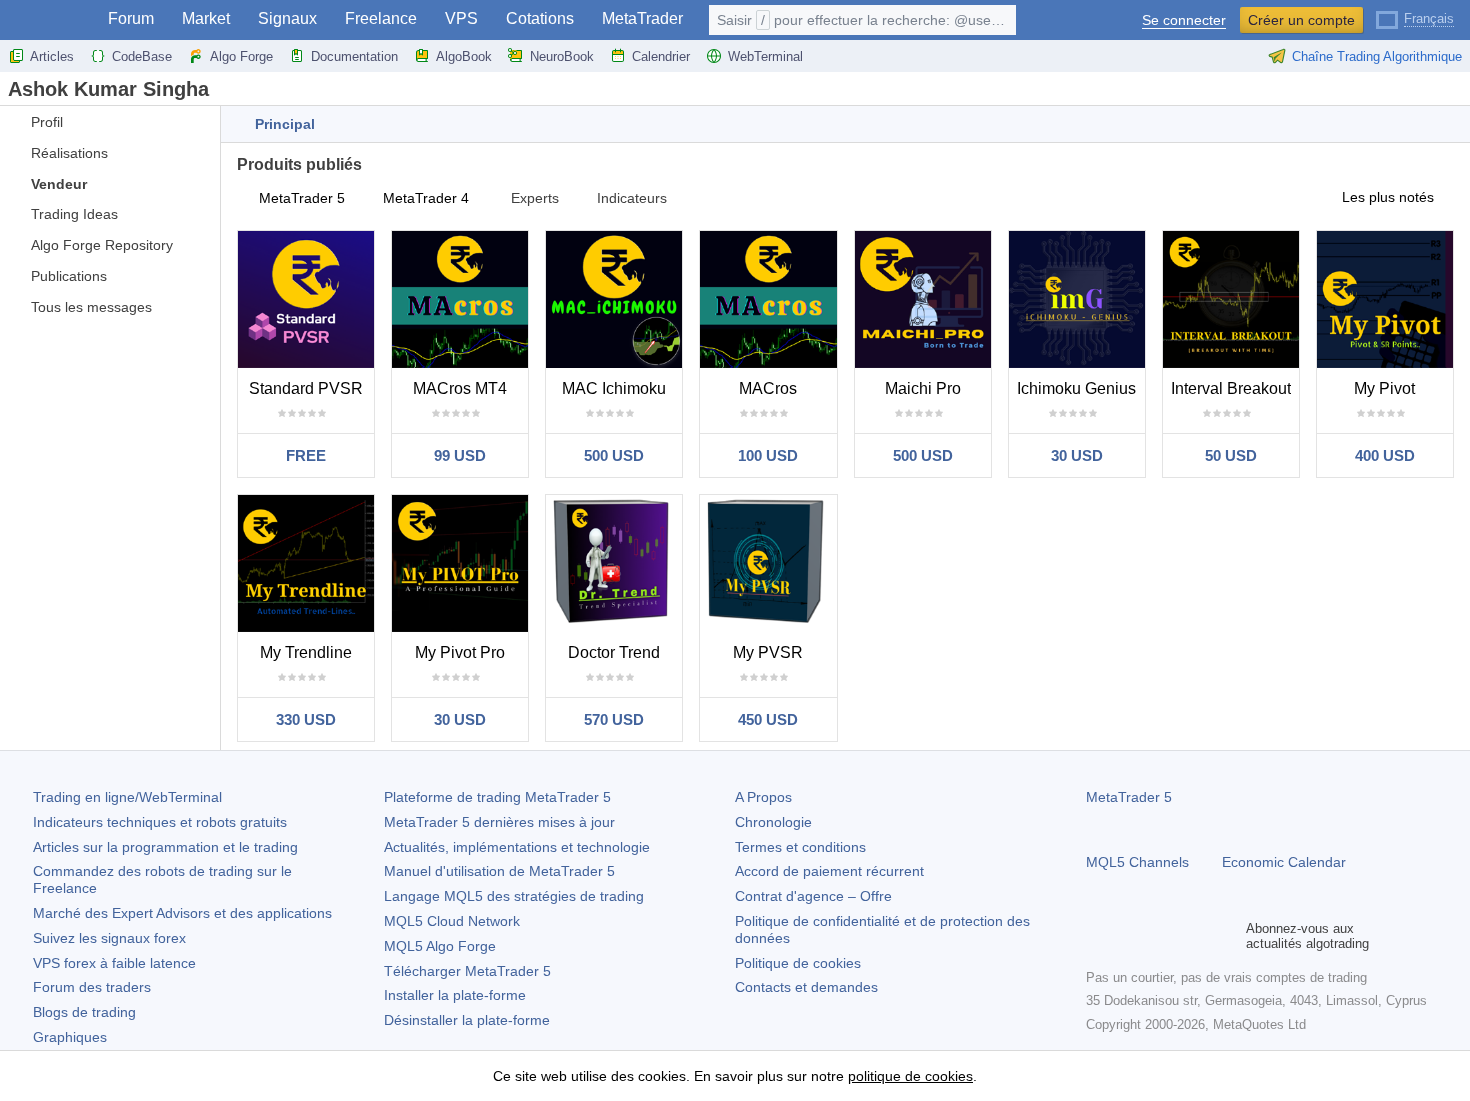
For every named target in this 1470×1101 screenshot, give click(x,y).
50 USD (1231, 455)
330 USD (306, 719)
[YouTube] (1194, 936)
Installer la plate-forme (455, 995)
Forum (131, 18)
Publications (69, 276)
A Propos (763, 797)
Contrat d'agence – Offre (813, 896)
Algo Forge (241, 56)
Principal (285, 124)
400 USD (1385, 455)
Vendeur (59, 184)
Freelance (381, 18)
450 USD (768, 719)
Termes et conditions (800, 847)
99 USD (460, 455)
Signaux (287, 18)
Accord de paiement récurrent (829, 871)
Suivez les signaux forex (109, 938)
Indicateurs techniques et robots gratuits (160, 822)
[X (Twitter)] (1162, 936)
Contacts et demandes (806, 987)
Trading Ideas (74, 214)
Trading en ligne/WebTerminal (127, 797)
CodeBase (142, 56)
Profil (47, 122)
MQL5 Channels (1137, 862)
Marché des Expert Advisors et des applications (182, 913)
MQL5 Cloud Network (452, 921)
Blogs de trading (84, 1012)
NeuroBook (562, 56)
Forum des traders (92, 987)
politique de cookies (910, 1076)
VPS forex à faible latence (114, 963)
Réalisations (69, 153)
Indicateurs (632, 198)
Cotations (540, 18)
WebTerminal (765, 56)
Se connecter (1184, 20)
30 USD (1077, 455)
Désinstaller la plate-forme (467, 1020)
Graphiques (70, 1037)
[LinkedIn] (1226, 936)
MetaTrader (642, 18)
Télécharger (467, 971)
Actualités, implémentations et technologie (517, 847)
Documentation (354, 56)
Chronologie (773, 822)
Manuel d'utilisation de (499, 871)
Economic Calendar (1284, 862)
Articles (52, 56)
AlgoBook (464, 56)
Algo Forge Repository (102, 245)
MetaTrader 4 (426, 198)
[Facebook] (1098, 936)
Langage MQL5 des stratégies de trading (514, 896)
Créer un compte (1301, 20)
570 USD (614, 719)
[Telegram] (1130, 936)
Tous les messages (91, 307)
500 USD (614, 455)
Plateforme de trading (497, 797)
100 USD (768, 455)
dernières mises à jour (499, 822)
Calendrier (661, 56)
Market (206, 18)
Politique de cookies (798, 963)
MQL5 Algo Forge (440, 946)
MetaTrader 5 (302, 198)
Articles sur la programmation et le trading (165, 847)
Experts (535, 198)
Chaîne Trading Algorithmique (1377, 56)
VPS (461, 18)
